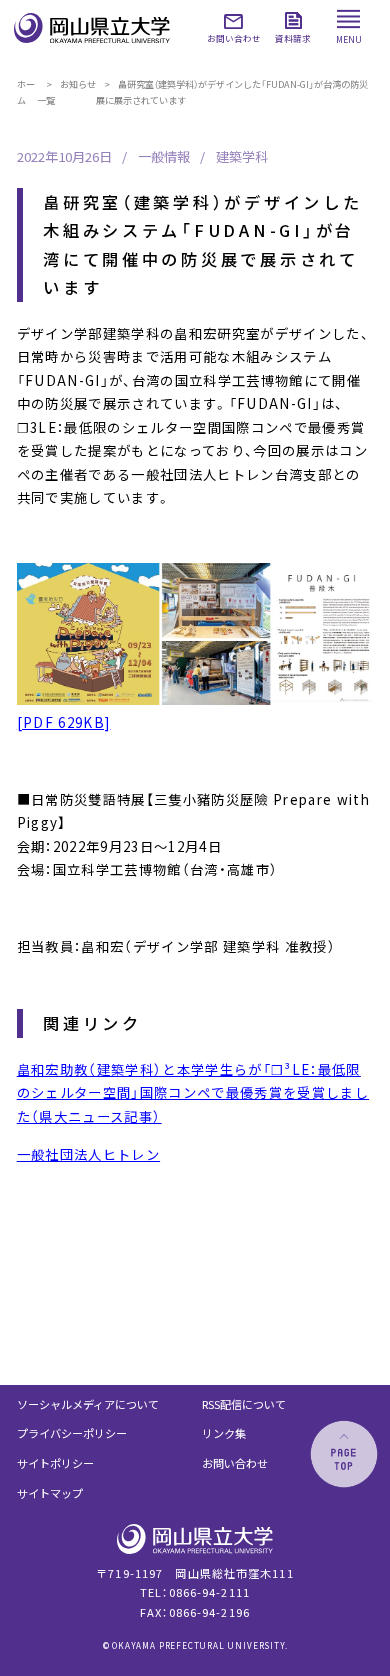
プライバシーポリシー (72, 1433)
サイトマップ (50, 1493)
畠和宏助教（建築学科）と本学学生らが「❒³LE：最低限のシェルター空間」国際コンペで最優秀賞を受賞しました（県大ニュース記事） (193, 1093)
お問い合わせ (235, 1463)
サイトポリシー (55, 1463)
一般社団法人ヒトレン (88, 1154)
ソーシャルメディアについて (88, 1404)
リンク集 (224, 1433)
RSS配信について (244, 1404)
